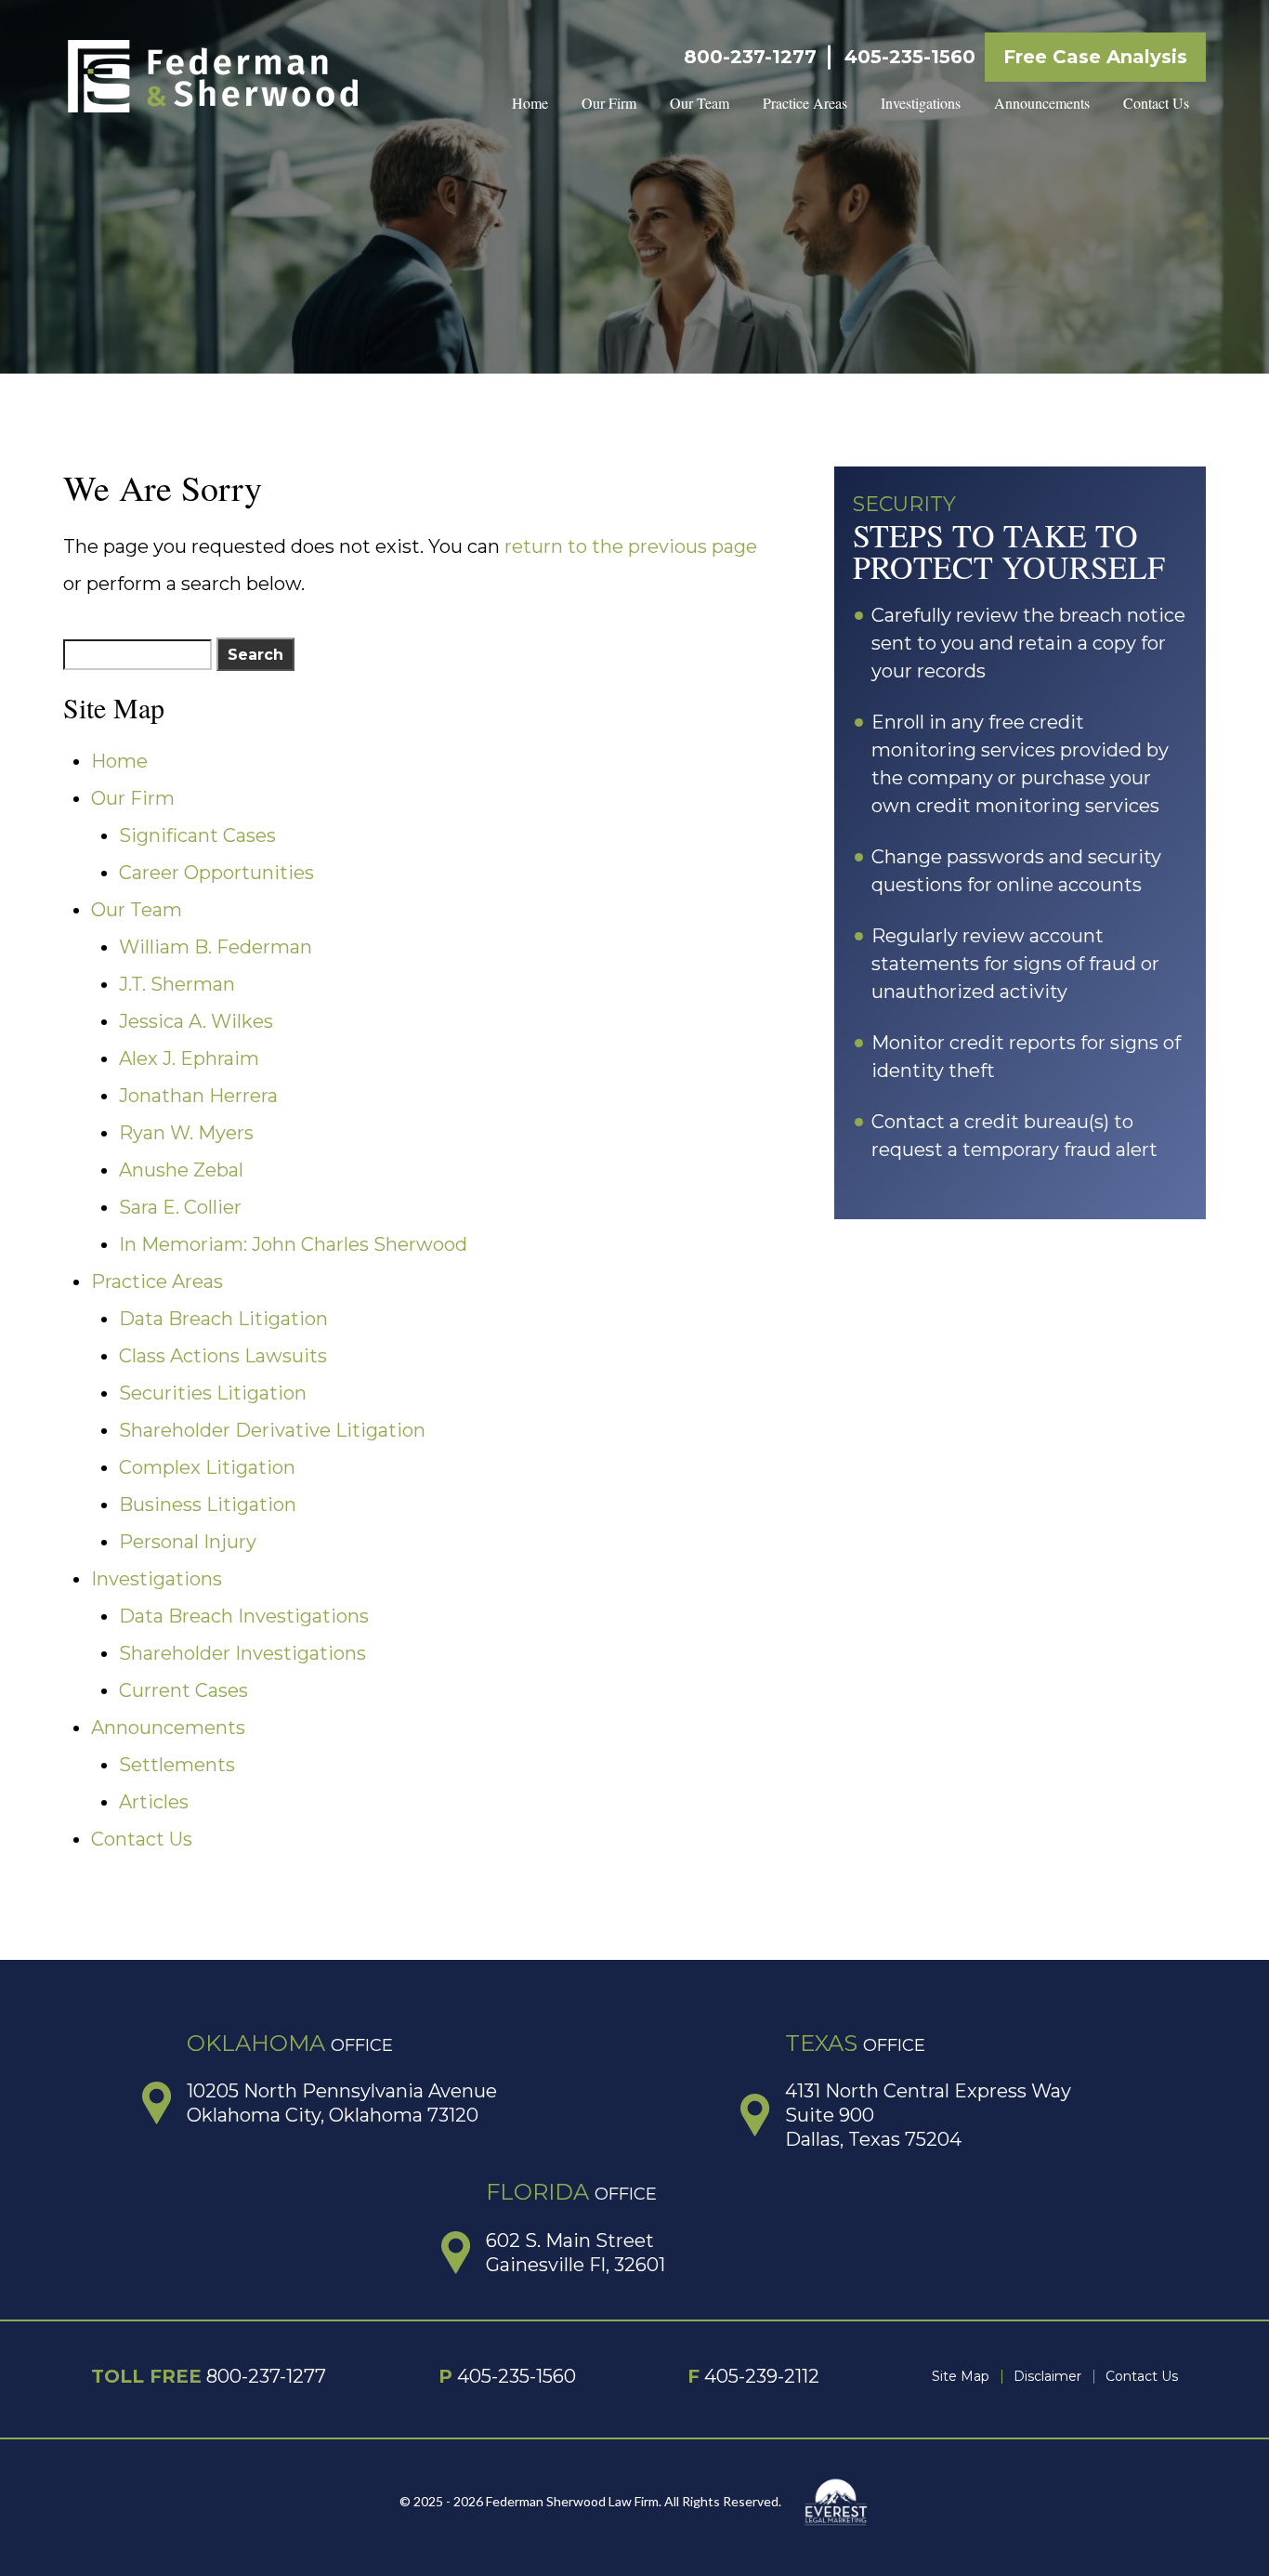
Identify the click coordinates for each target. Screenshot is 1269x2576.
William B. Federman (216, 947)
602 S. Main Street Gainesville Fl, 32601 (576, 2253)
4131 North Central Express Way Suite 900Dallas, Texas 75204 (928, 2115)
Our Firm (609, 103)
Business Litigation (208, 1505)
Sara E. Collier (180, 1207)
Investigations (921, 103)
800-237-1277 (750, 57)
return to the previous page (631, 546)
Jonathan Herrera (198, 1096)
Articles (154, 1802)
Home (530, 103)
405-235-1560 (910, 57)
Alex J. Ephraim (189, 1058)
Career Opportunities (216, 873)
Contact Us (1156, 103)
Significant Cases (197, 835)
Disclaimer (1047, 2376)
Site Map (961, 2376)
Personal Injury (188, 1542)
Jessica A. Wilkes (196, 1021)
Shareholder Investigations (242, 1653)
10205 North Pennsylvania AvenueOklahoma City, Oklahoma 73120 (342, 2103)
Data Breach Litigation (223, 1319)
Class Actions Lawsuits (223, 1356)
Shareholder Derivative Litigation (272, 1430)
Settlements (177, 1765)
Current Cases (183, 1690)
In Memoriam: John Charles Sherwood (293, 1244)
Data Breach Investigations (244, 1616)
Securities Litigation (213, 1393)
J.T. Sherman (177, 984)
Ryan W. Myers (186, 1133)
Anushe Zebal (181, 1170)
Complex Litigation (207, 1467)
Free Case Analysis (1095, 57)
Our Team (700, 103)
